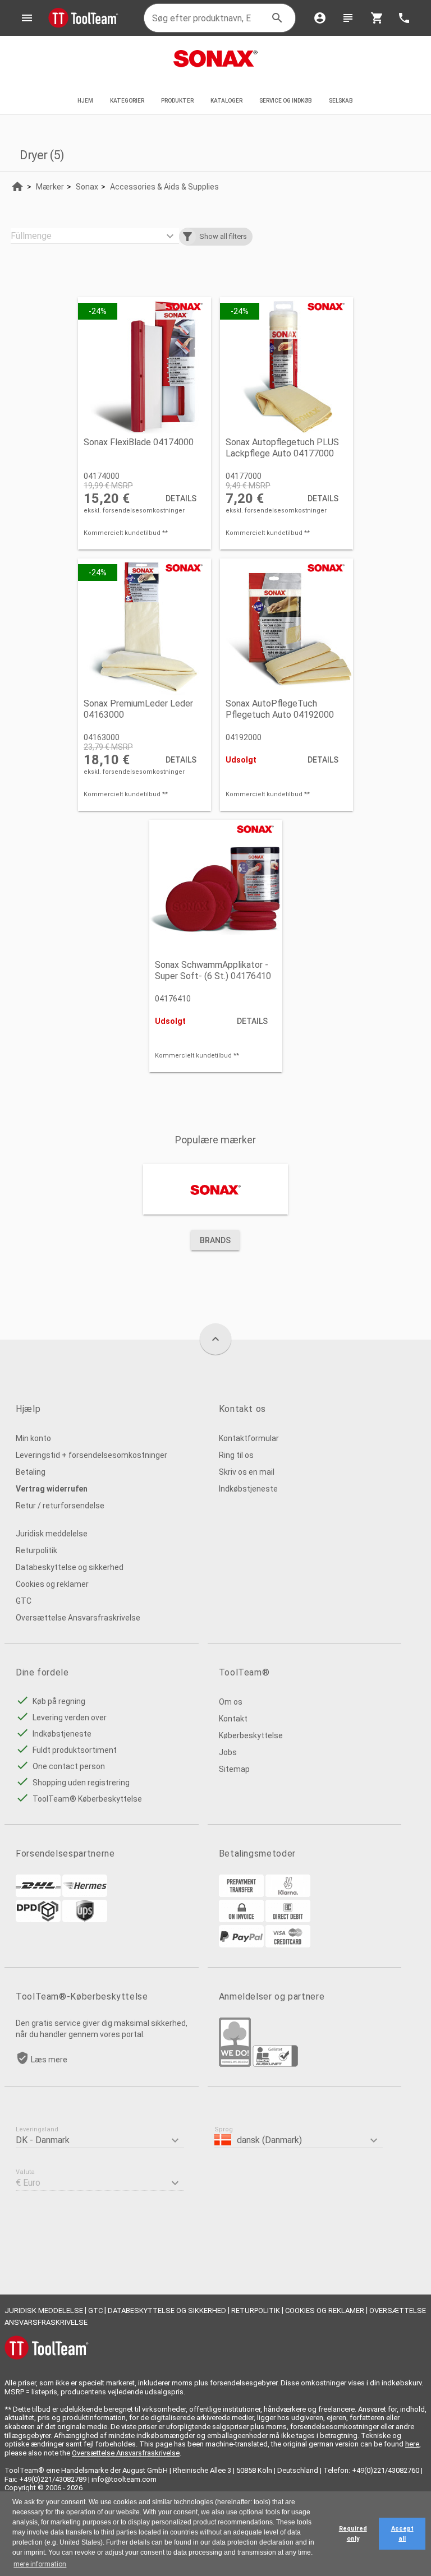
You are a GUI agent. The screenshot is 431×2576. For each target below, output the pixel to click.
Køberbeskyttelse (251, 1735)
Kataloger (226, 101)
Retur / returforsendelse (60, 1506)
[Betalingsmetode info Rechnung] (241, 1919)
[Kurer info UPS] (85, 1919)
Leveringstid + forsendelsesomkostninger (91, 1455)
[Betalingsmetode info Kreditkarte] (288, 1945)
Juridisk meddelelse (52, 1534)
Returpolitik (36, 1550)
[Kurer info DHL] (38, 1894)
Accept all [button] (402, 2534)
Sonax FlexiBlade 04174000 (139, 442)
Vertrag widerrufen (52, 1489)
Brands (215, 1240)
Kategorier (127, 101)
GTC (24, 1601)
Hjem (85, 101)
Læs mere (49, 2060)
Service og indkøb (286, 101)
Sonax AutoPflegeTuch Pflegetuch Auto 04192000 (280, 709)
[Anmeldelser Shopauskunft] (275, 2064)
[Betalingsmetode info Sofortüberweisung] (288, 1894)
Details (181, 498)
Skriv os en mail (247, 1472)
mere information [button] (40, 2564)
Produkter (177, 101)
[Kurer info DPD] (38, 1919)
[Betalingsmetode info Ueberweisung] (241, 1894)
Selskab (341, 101)
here (412, 2444)
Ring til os (236, 1455)
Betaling (31, 1472)
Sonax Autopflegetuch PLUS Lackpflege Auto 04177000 (282, 448)
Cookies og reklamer (52, 1584)
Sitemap (234, 1769)
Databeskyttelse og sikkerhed (70, 1567)
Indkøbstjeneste (248, 1489)
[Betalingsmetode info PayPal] (241, 1945)
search (277, 18)
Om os (231, 1702)
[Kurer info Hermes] (85, 1894)
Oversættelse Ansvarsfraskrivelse (78, 1618)
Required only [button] (353, 2534)
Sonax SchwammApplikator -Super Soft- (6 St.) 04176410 (213, 970)
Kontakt (233, 1719)
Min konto (33, 1438)
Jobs (228, 1752)
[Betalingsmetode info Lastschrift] (288, 1919)
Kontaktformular (249, 1438)
